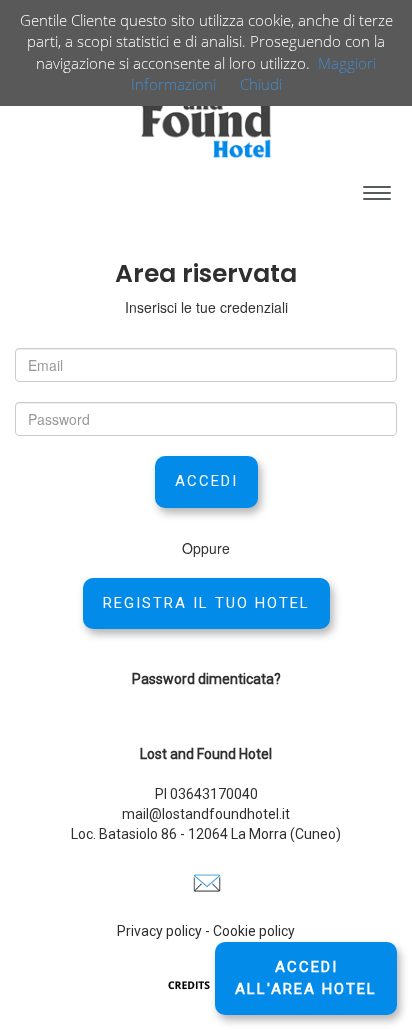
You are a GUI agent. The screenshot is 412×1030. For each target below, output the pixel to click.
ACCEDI (206, 481)
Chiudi (261, 84)
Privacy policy (159, 931)
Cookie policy (254, 931)
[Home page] (206, 110)
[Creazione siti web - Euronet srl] (206, 984)
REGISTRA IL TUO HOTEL (206, 603)
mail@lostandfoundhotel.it (206, 814)
